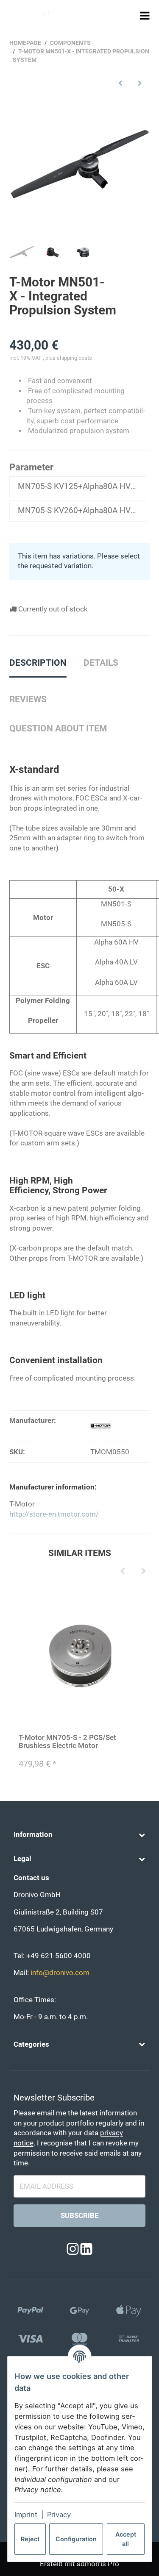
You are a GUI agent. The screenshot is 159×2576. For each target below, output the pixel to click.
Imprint (26, 2515)
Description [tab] (38, 663)
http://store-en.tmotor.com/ (54, 1514)
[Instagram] (73, 2249)
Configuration (76, 2539)
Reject (30, 2539)
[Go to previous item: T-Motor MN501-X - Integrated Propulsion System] (120, 83)
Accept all (126, 2539)
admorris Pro (98, 2564)
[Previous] (123, 1571)
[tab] (101, 667)
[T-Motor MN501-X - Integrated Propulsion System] (80, 164)
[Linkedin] (86, 2249)
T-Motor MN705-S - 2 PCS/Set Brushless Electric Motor (67, 1741)
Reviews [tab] (28, 699)
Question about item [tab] (58, 728)
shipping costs (74, 358)
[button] (79, 1835)
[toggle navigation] (145, 15)
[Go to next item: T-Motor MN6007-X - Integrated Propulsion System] (140, 83)
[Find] (129, 15)
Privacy (59, 2515)
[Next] (144, 1571)
